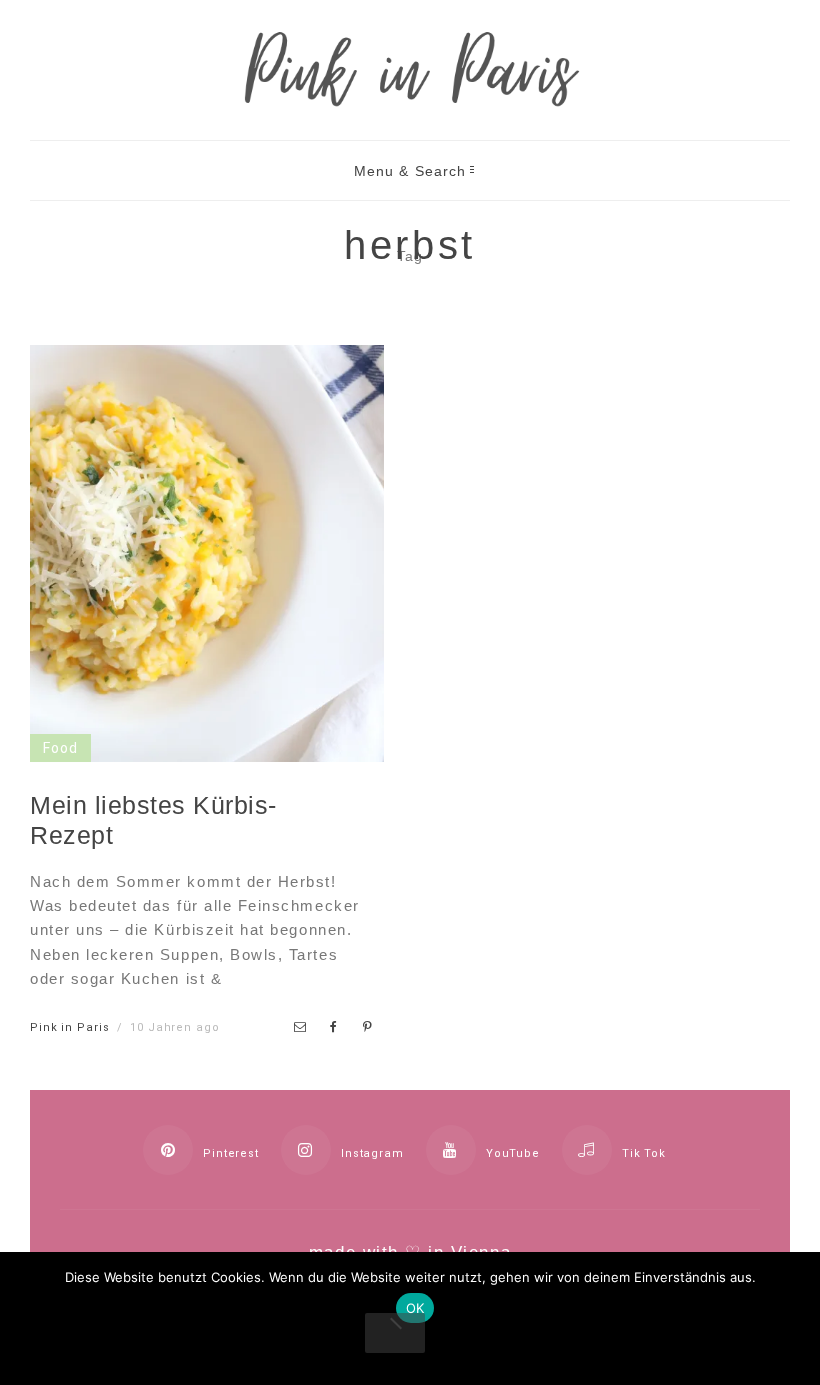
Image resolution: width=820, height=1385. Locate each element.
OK (415, 1308)
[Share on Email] (301, 1027)
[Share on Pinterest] (368, 1027)
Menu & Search (410, 171)
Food (60, 748)
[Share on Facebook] (335, 1027)
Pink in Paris (69, 1027)
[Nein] (395, 1333)
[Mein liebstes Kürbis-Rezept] (207, 746)
